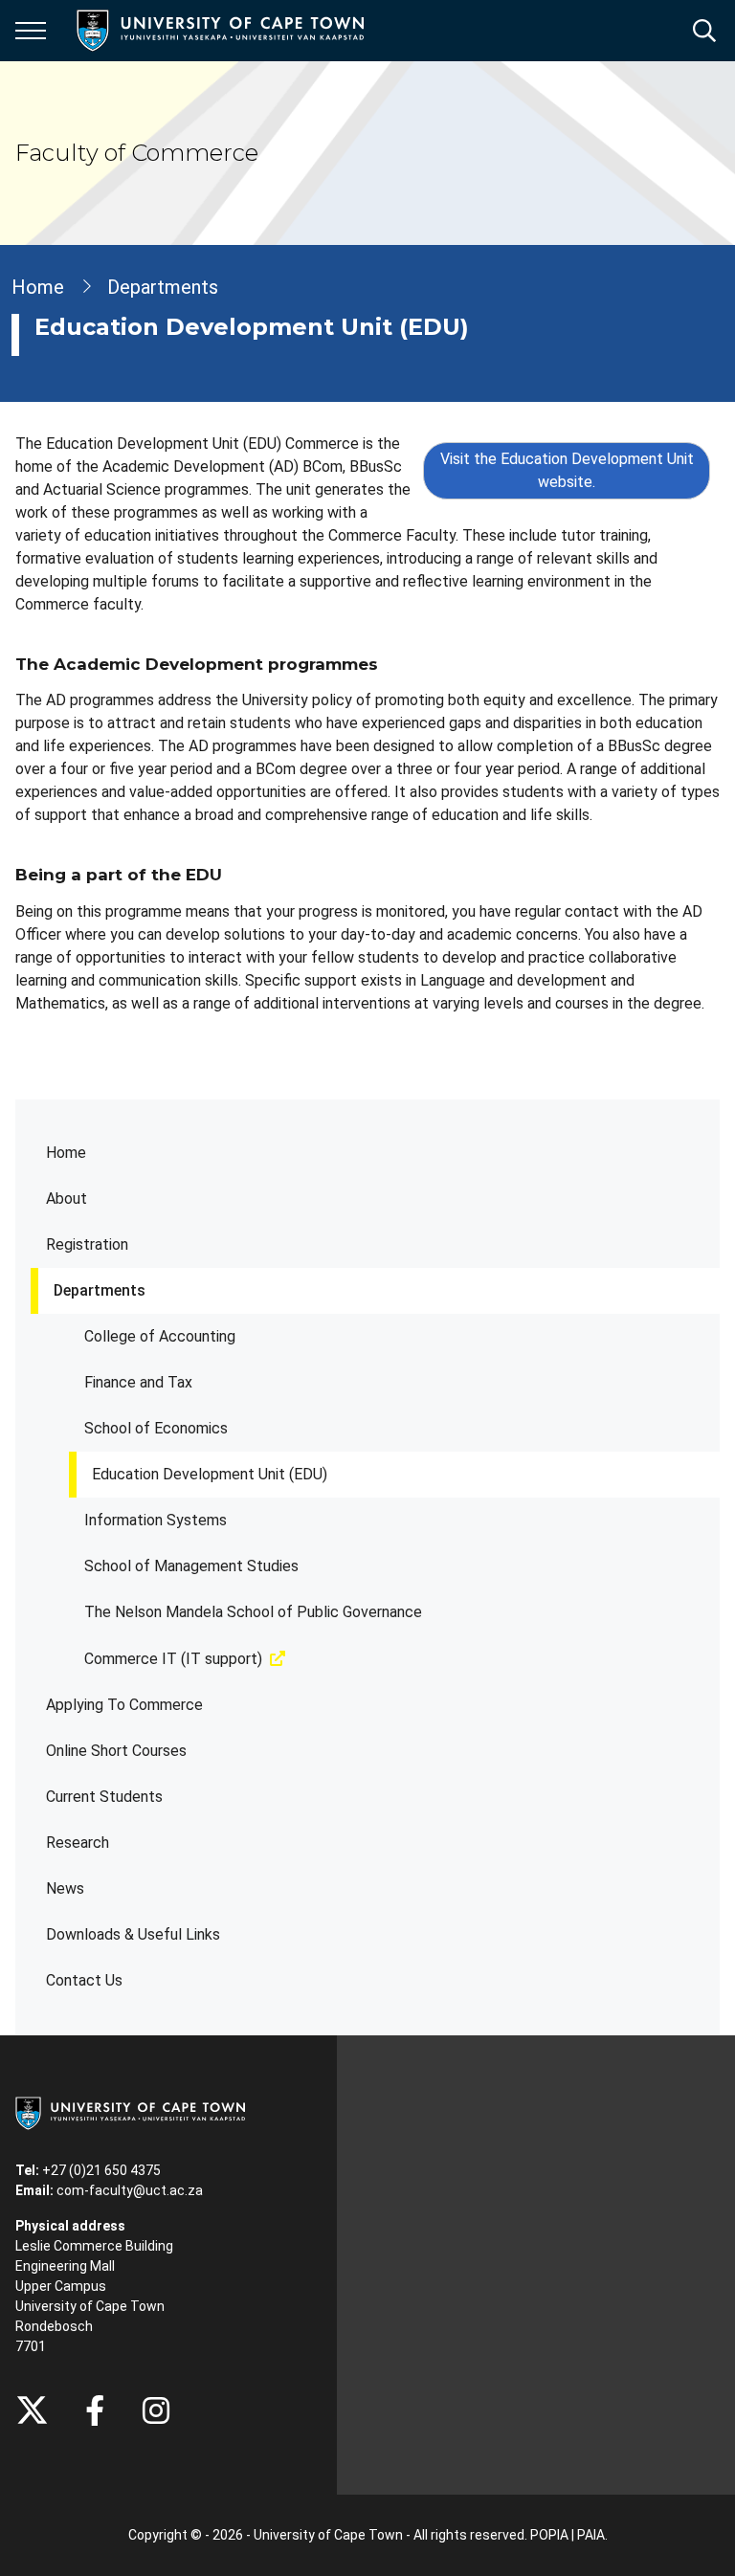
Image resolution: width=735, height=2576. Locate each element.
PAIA (591, 2535)
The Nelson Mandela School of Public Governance (253, 1612)
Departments (100, 1290)
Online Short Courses (116, 1751)
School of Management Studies (191, 1566)
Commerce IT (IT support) (173, 1659)
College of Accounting (160, 1336)
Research (78, 1843)
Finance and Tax (138, 1382)
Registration (87, 1244)
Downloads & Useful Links (133, 1934)
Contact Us (84, 1980)
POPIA (549, 2535)
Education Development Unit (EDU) (210, 1474)
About (67, 1199)
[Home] (130, 2112)
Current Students (104, 1797)
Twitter (32, 2410)
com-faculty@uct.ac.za (130, 2190)
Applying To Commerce (124, 1705)
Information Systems (156, 1520)
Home (66, 1153)
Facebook (95, 2410)
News (65, 1888)
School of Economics (156, 1428)
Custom (156, 2410)
